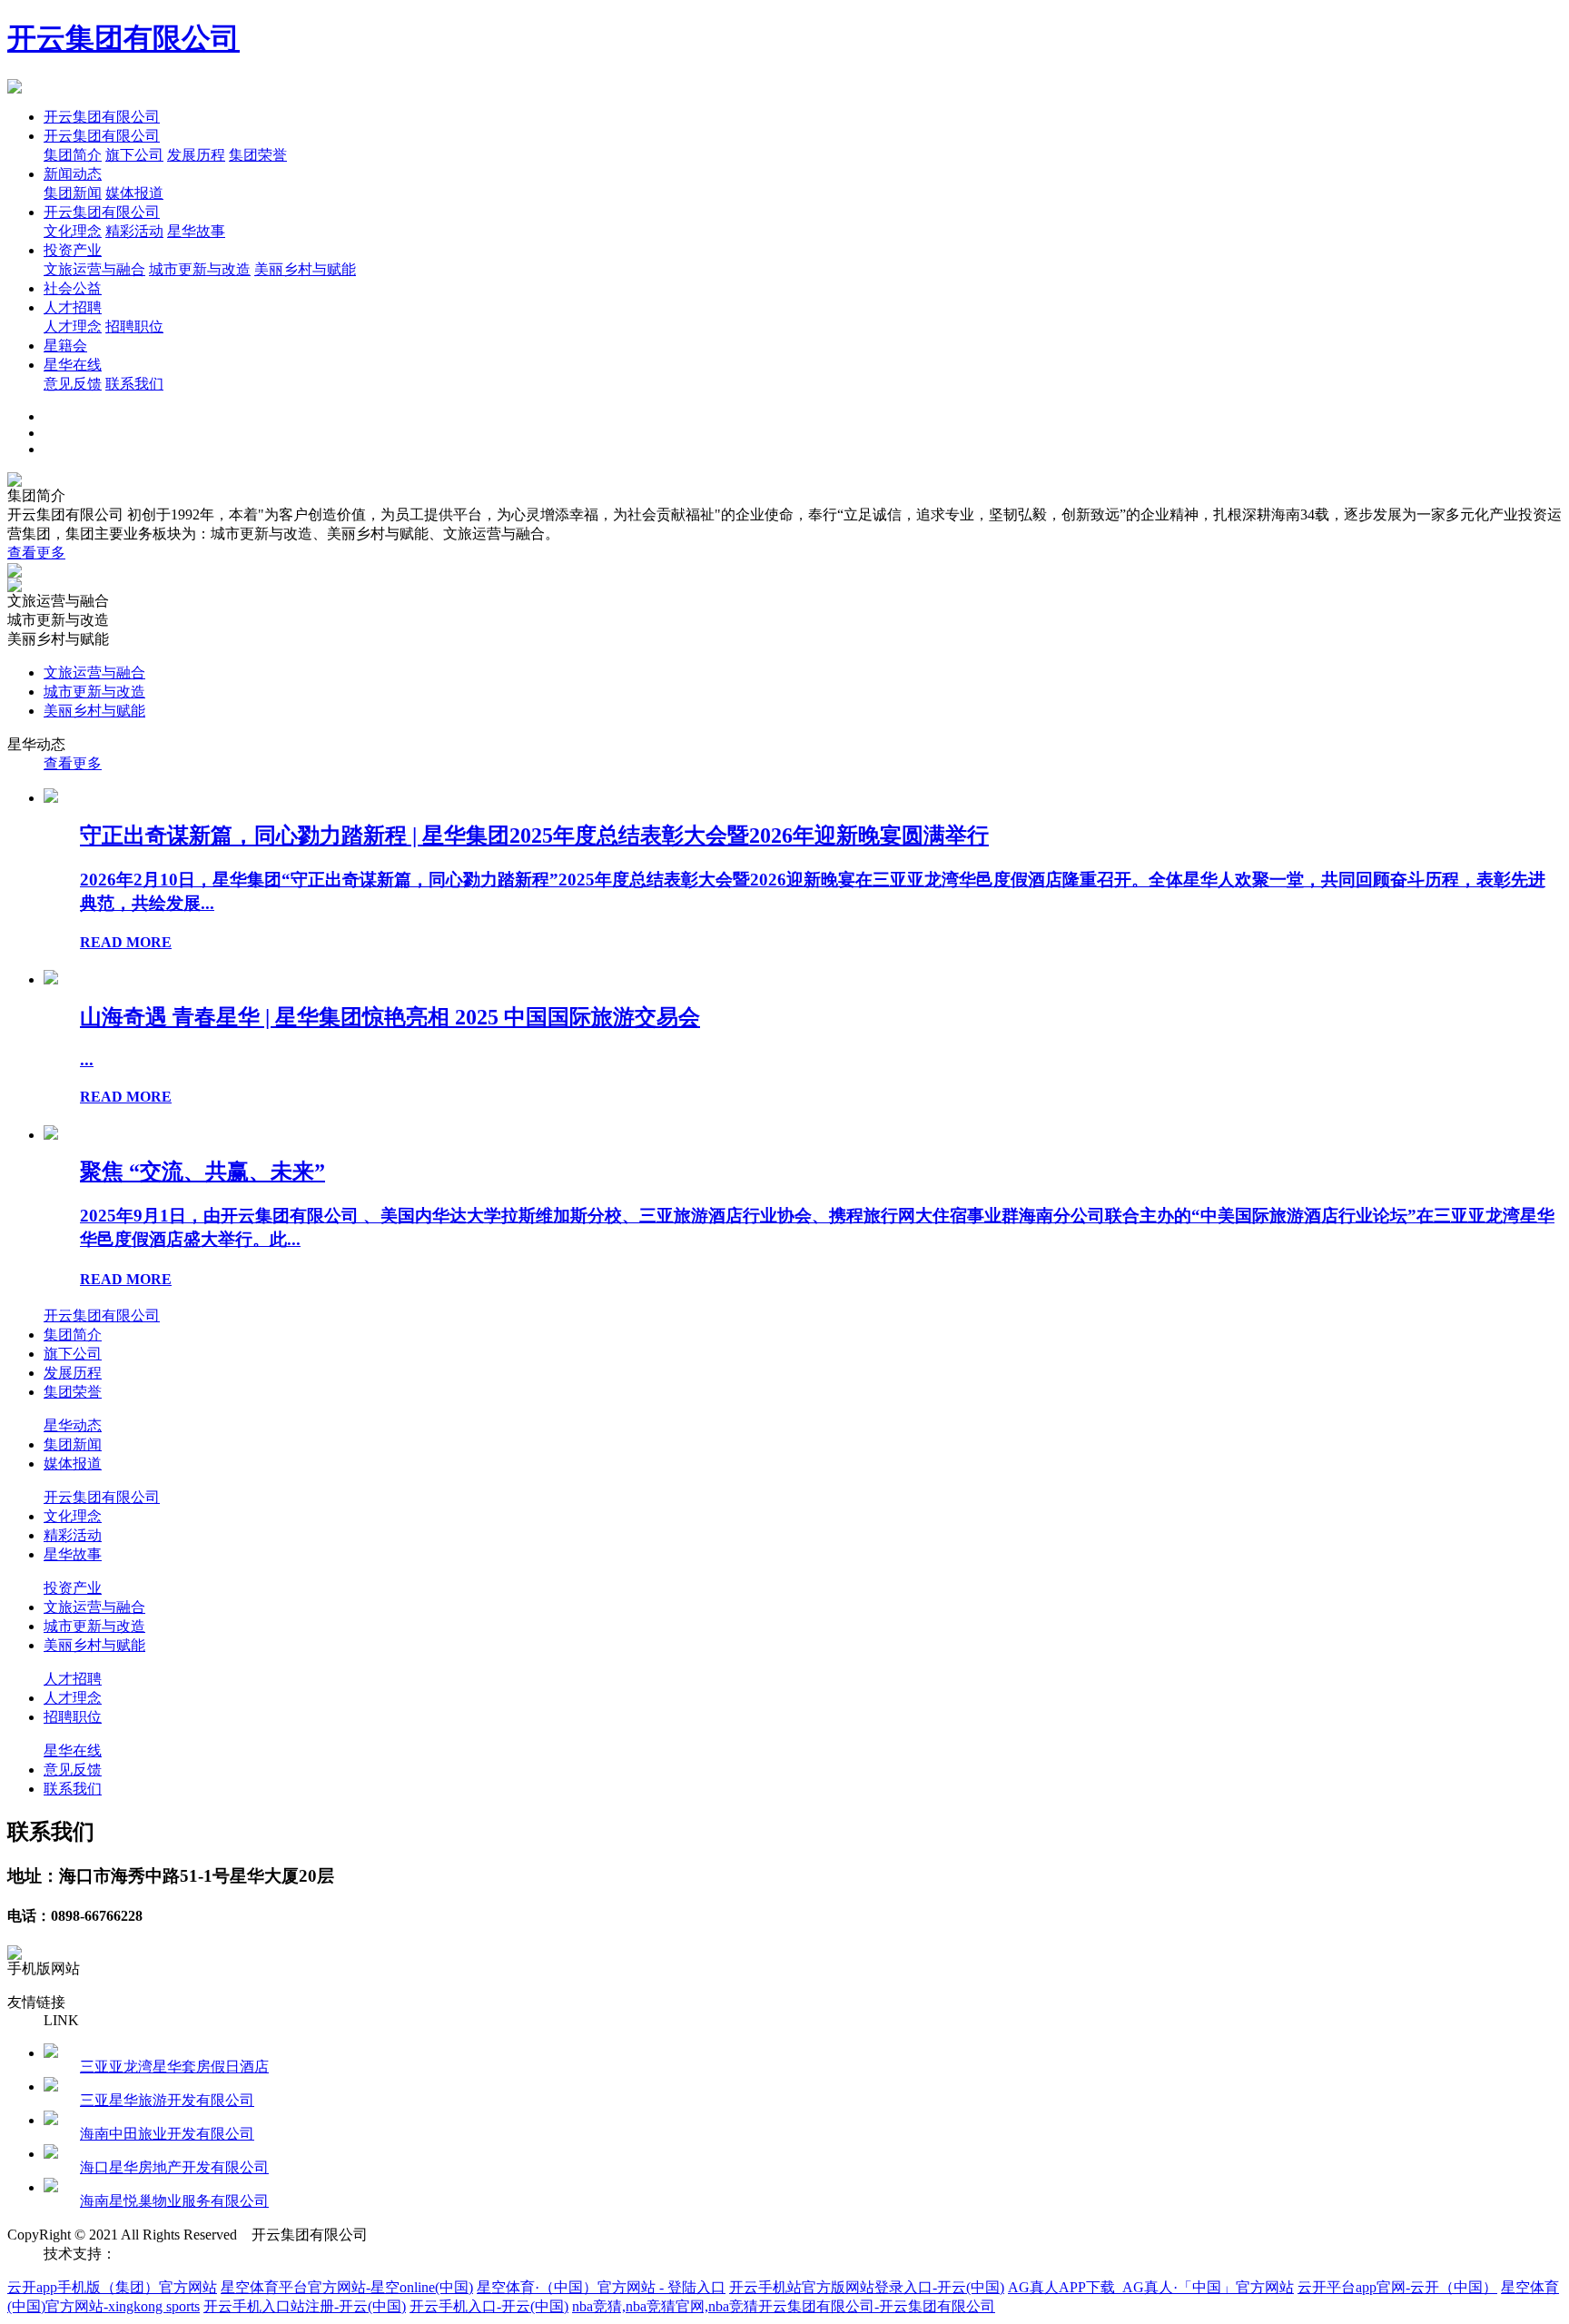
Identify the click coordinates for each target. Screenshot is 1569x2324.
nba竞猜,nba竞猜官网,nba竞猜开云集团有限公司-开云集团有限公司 (784, 2306)
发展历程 (196, 155)
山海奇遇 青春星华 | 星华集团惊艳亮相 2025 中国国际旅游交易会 (390, 1017)
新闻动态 (73, 174)
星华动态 (73, 1425)
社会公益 (73, 288)
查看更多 (36, 553)
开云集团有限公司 (123, 38)
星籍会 (65, 346)
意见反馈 (73, 384)
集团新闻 (73, 193)
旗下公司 (134, 155)
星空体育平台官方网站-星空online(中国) (347, 2287)
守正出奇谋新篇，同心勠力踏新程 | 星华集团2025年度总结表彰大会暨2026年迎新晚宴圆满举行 (534, 836)
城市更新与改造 (200, 269)
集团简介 (73, 155)
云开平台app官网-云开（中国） (1397, 2287)
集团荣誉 (258, 155)
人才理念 (73, 326)
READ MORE (126, 942)
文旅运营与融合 (94, 269)
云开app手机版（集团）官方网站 (112, 2287)
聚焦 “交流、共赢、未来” (202, 1172)
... (87, 1059)
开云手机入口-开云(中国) (489, 2306)
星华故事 (196, 231)
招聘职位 (134, 326)
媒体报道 (134, 193)
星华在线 (73, 365)
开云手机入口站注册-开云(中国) (305, 2306)
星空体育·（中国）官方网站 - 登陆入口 (601, 2287)
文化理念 (73, 231)
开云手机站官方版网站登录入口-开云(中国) (867, 2287)
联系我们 (134, 384)
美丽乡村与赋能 (305, 269)
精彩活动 (134, 231)
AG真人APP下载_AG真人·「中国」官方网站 (1151, 2287)
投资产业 (73, 250)
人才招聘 (73, 307)
